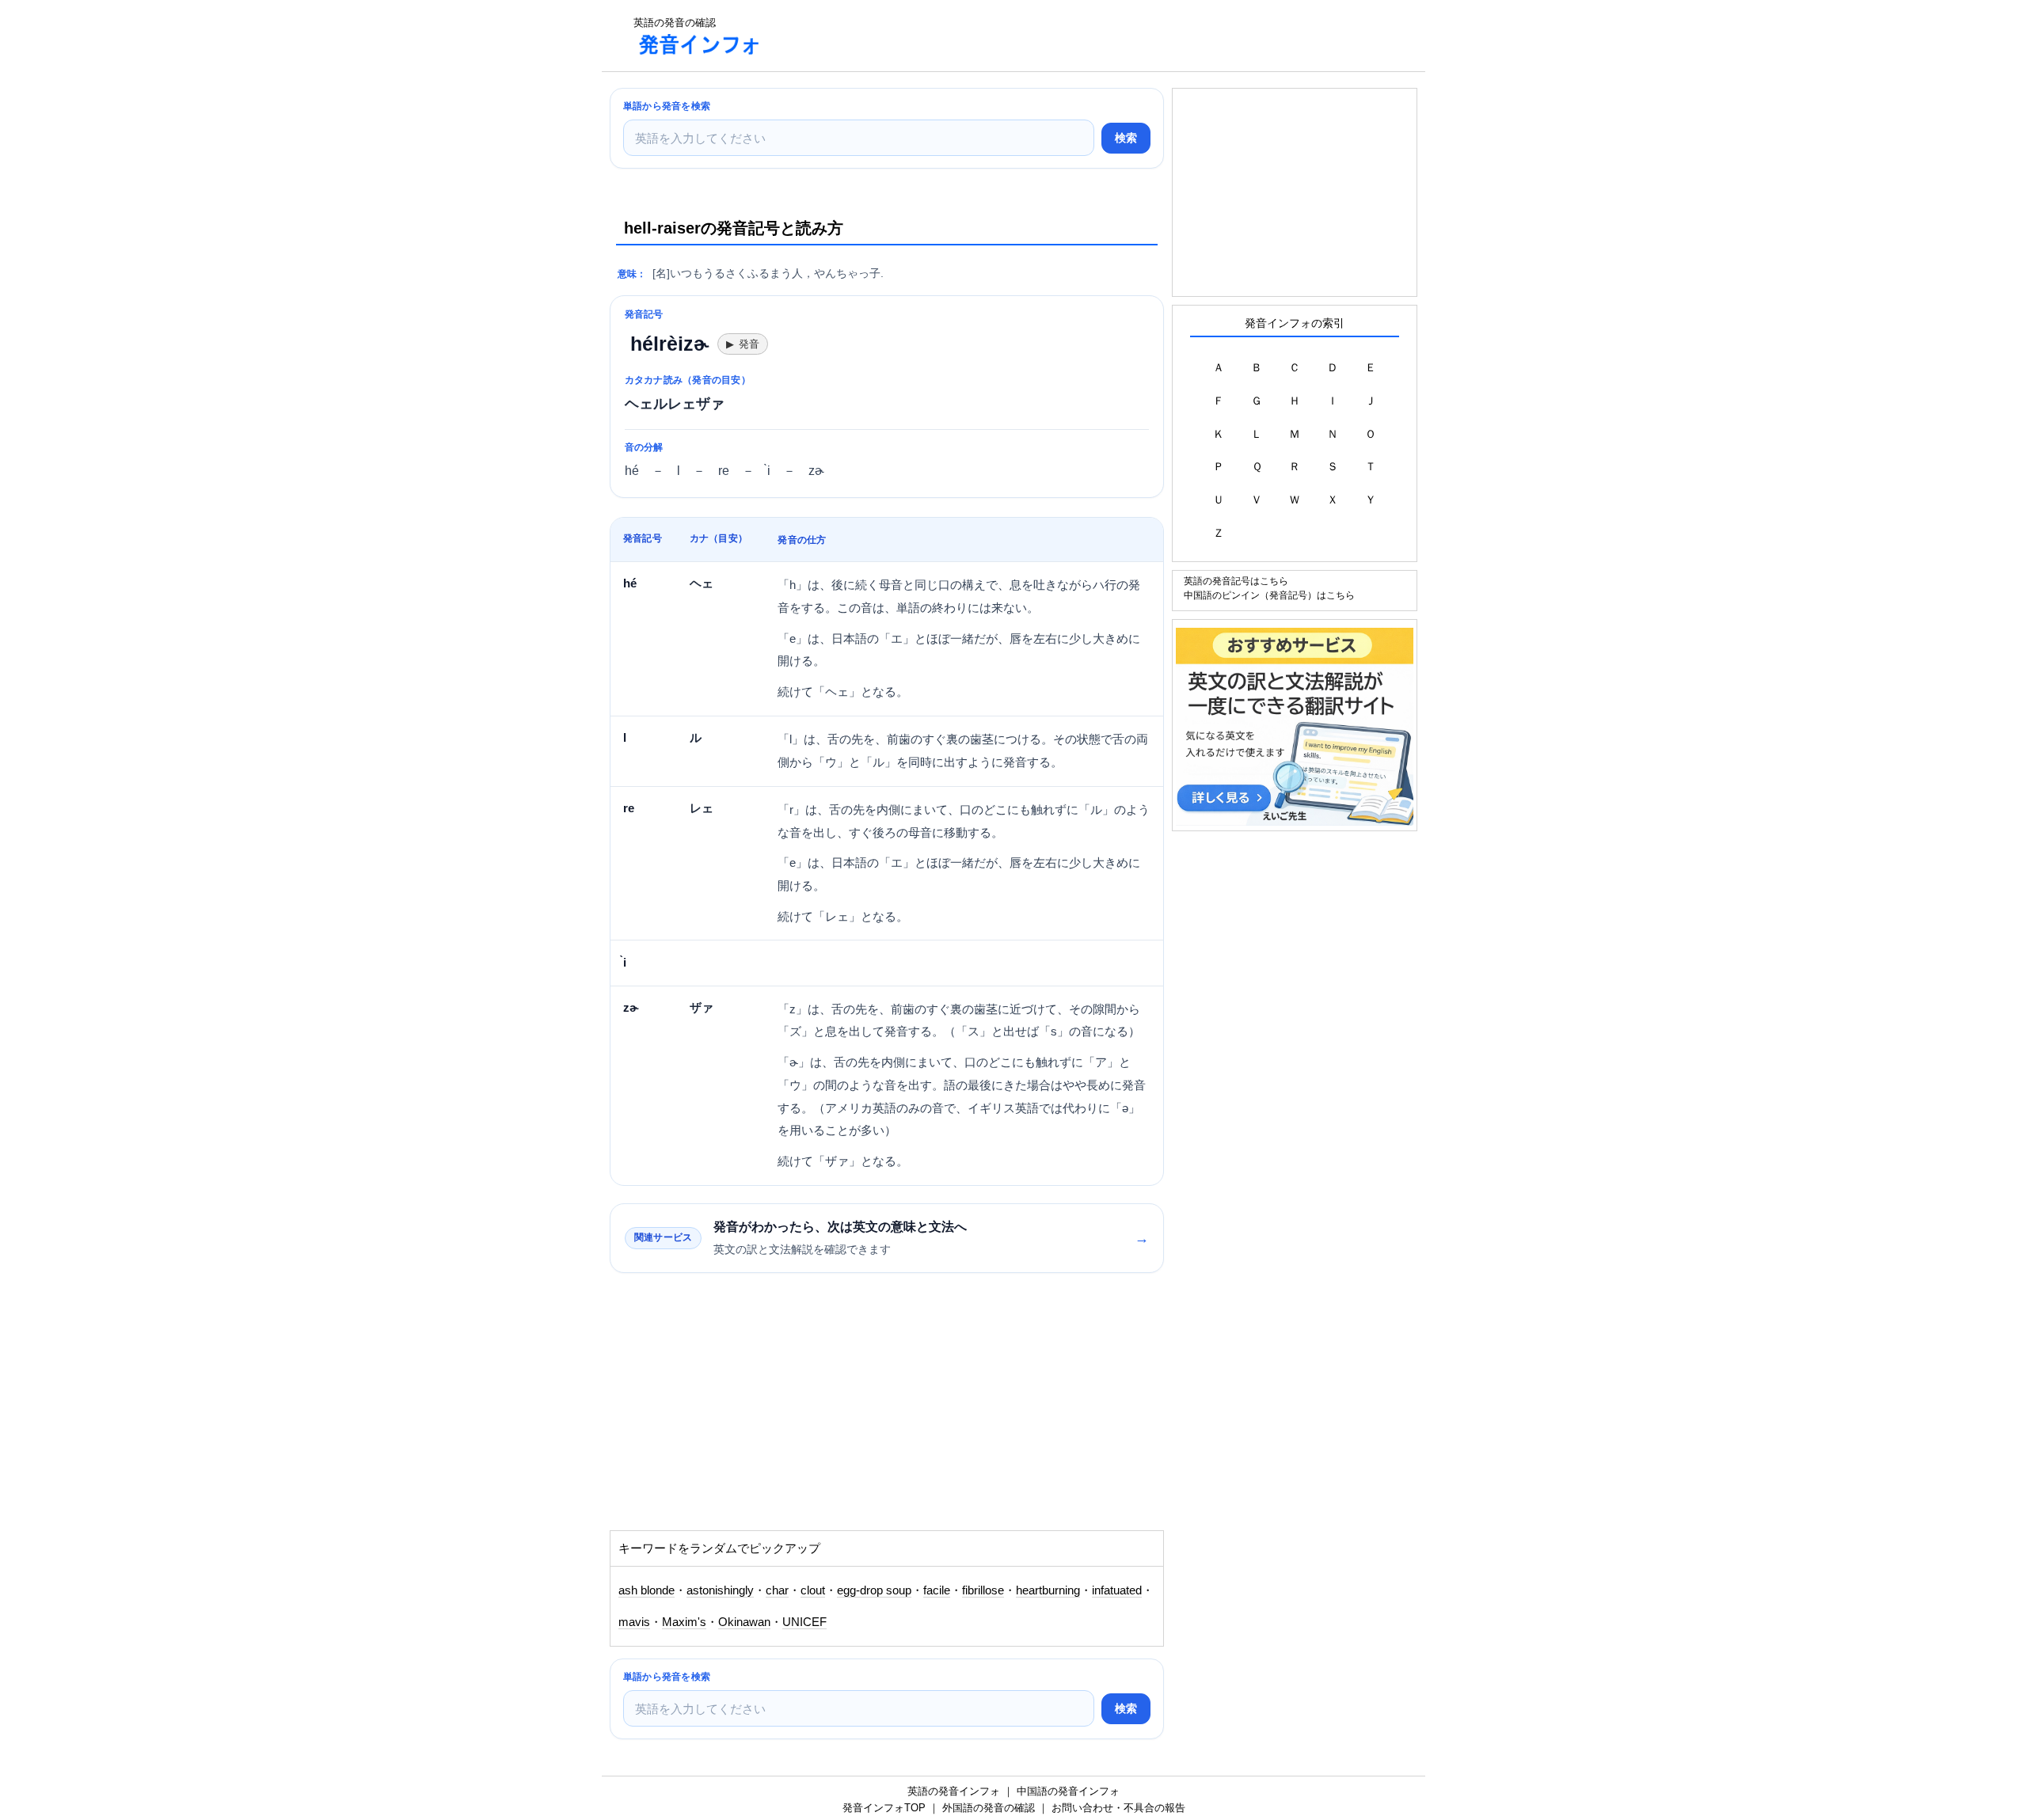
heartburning (1048, 1590)
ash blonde (647, 1590)
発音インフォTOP (884, 1808)
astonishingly (720, 1590)
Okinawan (744, 1622)
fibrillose (983, 1590)
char (777, 1590)
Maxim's (684, 1622)
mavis (634, 1622)
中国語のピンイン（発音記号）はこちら (1269, 595)
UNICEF (804, 1622)
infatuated (1117, 1590)
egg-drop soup (874, 1590)
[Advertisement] (1064, 36)
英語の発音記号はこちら (1236, 581)
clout (813, 1590)
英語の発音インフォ (954, 1791)
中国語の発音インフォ (1068, 1791)
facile (937, 1590)
